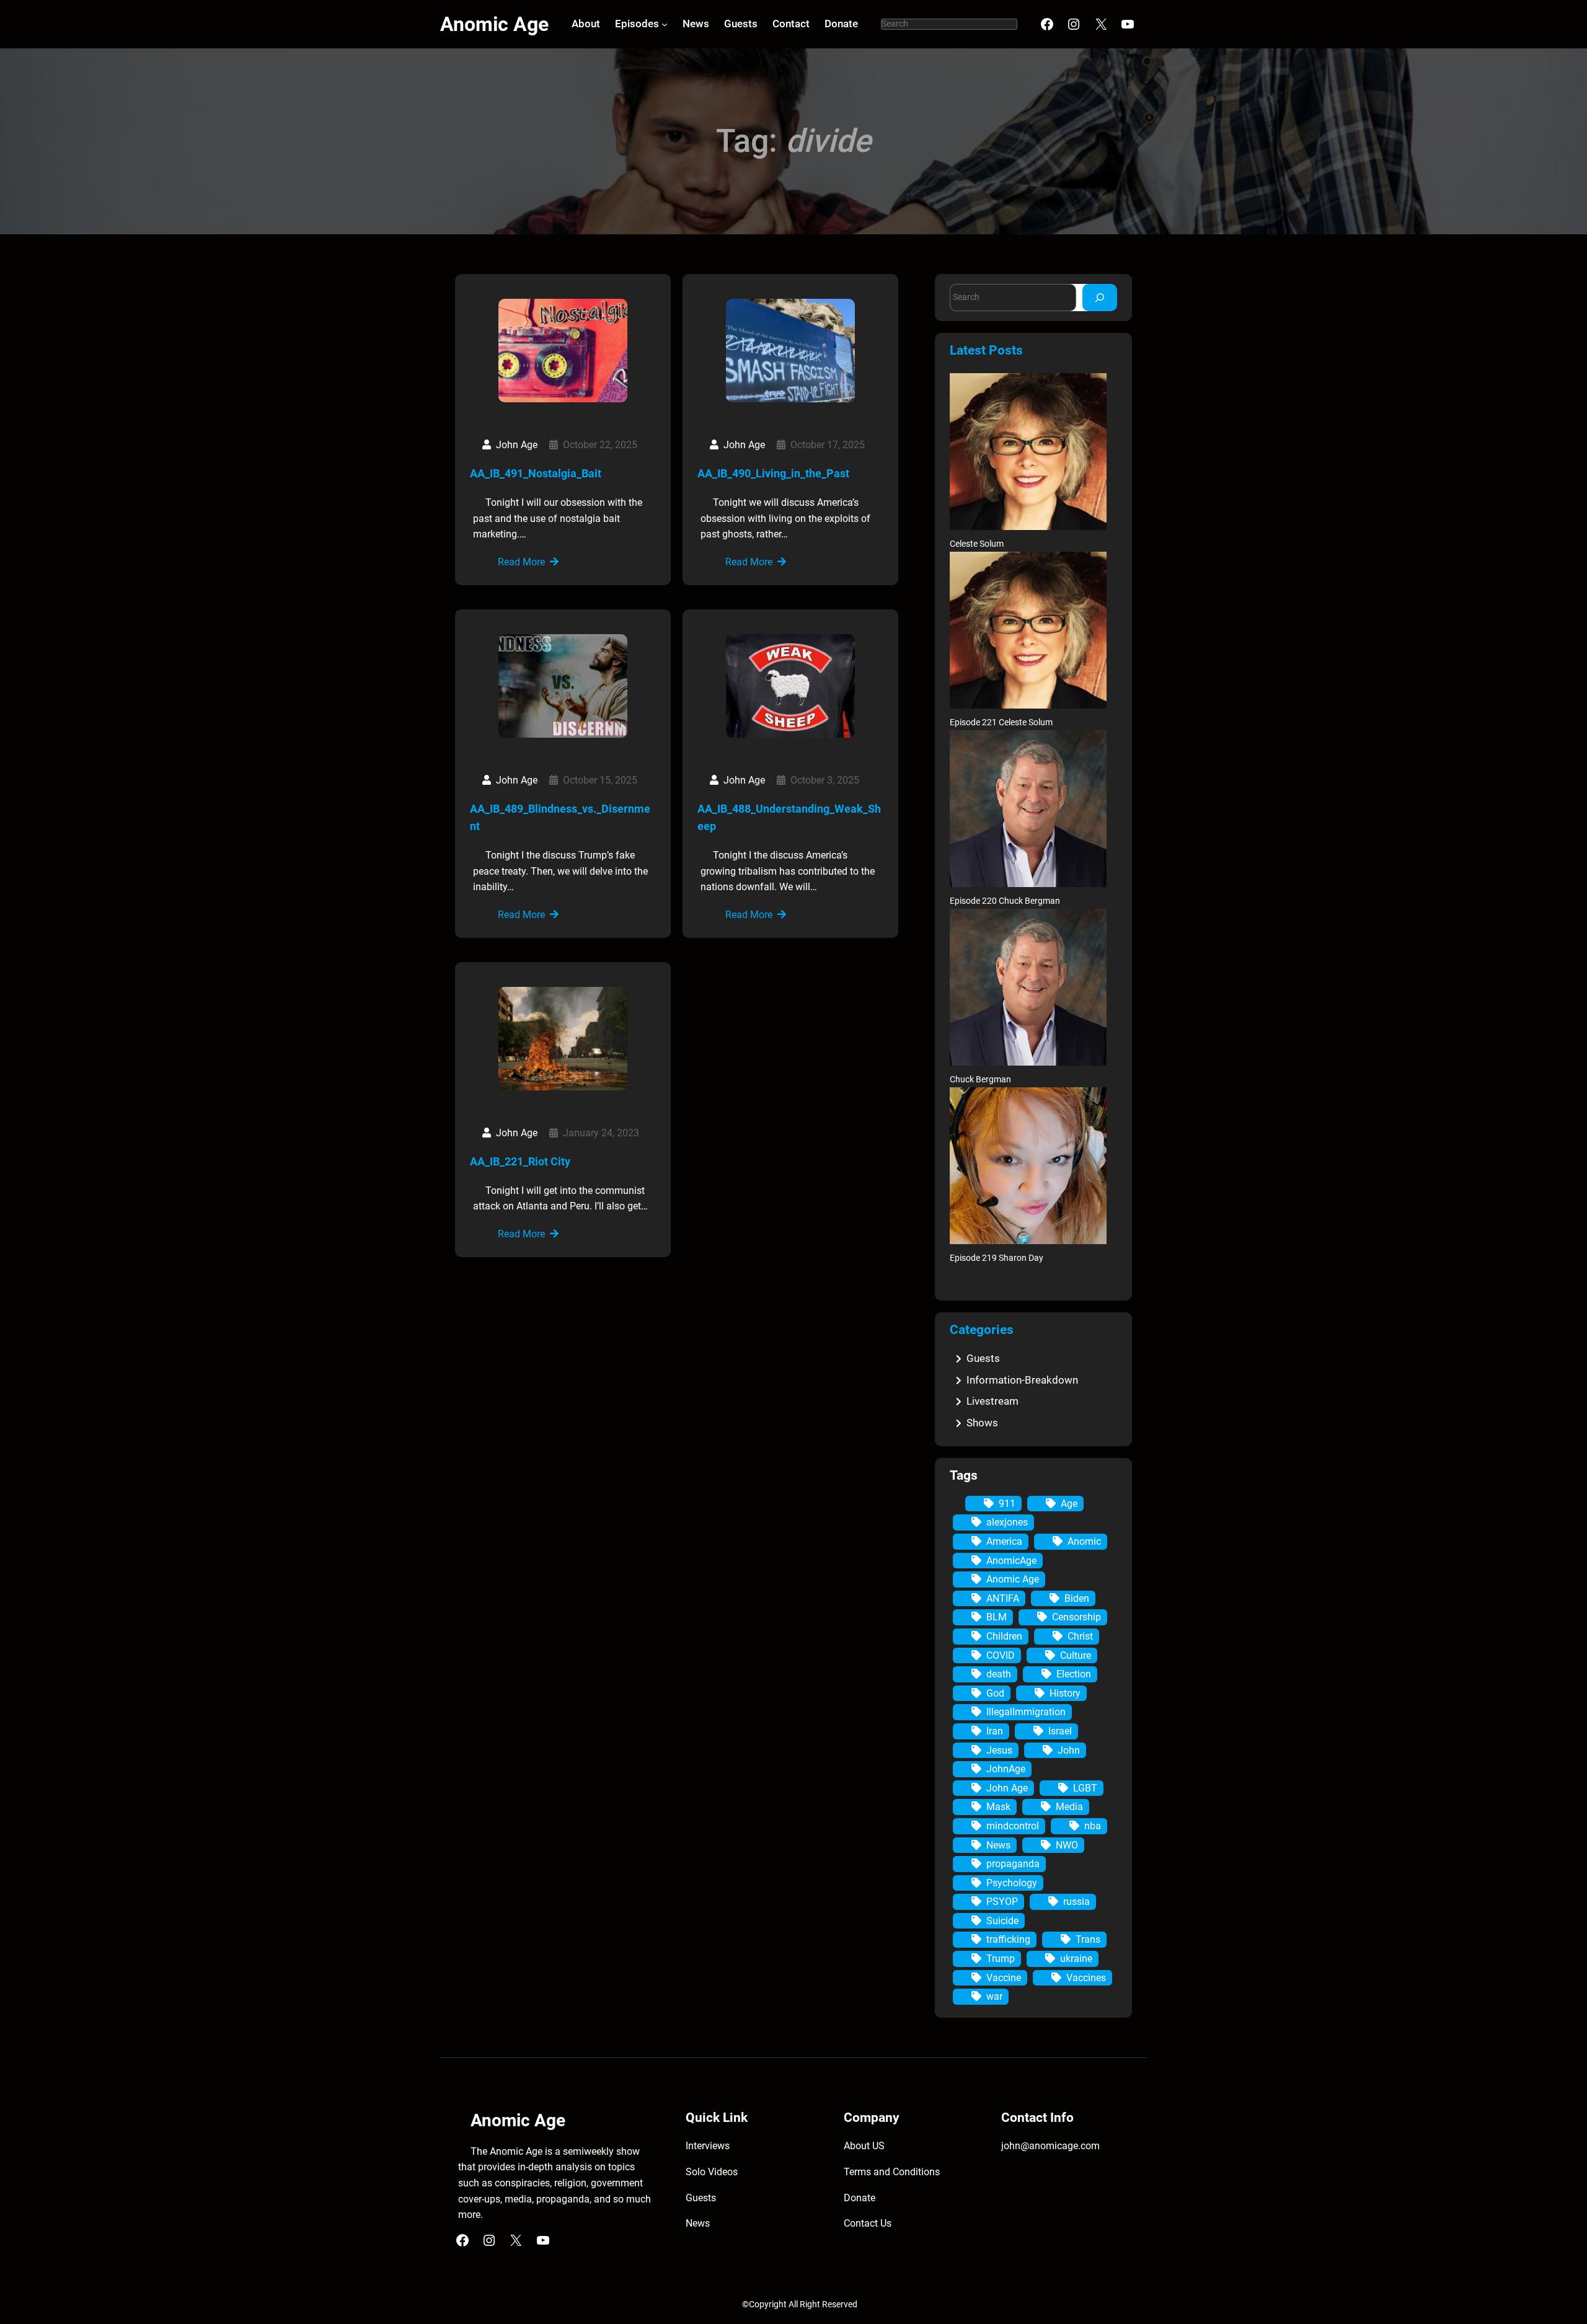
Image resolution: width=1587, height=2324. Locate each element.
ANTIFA (1003, 1598)
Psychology (1012, 1883)
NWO (1067, 1845)
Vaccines (1086, 1978)
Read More (521, 562)
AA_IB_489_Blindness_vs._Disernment (560, 818)
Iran (995, 1731)
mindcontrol (1013, 1826)
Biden (1077, 1598)
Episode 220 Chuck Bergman (1005, 901)
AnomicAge (1011, 1561)
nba (1093, 1826)
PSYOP (1002, 1902)
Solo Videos (712, 2172)
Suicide (1002, 1921)
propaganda (1013, 1864)
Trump (1001, 1959)
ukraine (1076, 1959)
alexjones (1007, 1522)
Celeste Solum (977, 544)
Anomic (1084, 1541)
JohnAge (1006, 1769)
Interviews (708, 2146)
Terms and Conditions (892, 2172)
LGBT (1085, 1788)
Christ (1080, 1636)
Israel (1060, 1731)
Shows (982, 1423)
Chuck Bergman (980, 1080)
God (995, 1693)
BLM (997, 1617)
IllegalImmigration (1026, 1712)
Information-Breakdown (1022, 1380)
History (1065, 1693)
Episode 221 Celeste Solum (1001, 722)
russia (1076, 1902)
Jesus (999, 1750)
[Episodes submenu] (665, 24)
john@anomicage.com (1050, 2146)
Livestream (992, 1401)
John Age (1007, 1788)
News (998, 1845)
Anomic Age (494, 24)
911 (1007, 1504)
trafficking (1008, 1939)
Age (1069, 1504)
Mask (998, 1807)
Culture (1076, 1655)
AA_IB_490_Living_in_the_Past (773, 473)
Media (1069, 1807)
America (1004, 1541)
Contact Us (868, 2223)
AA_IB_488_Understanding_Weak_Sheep (789, 818)
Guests (983, 1358)
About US (864, 2146)
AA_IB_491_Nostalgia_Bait (536, 473)
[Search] (1100, 297)
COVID (1001, 1655)
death (999, 1674)
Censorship (1076, 1617)
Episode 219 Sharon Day (997, 1258)
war (994, 1996)
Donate (860, 2198)
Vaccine (1004, 1978)
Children (1004, 1636)
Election (1074, 1674)
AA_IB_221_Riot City (520, 1161)
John (1069, 1750)
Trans (1088, 1939)
